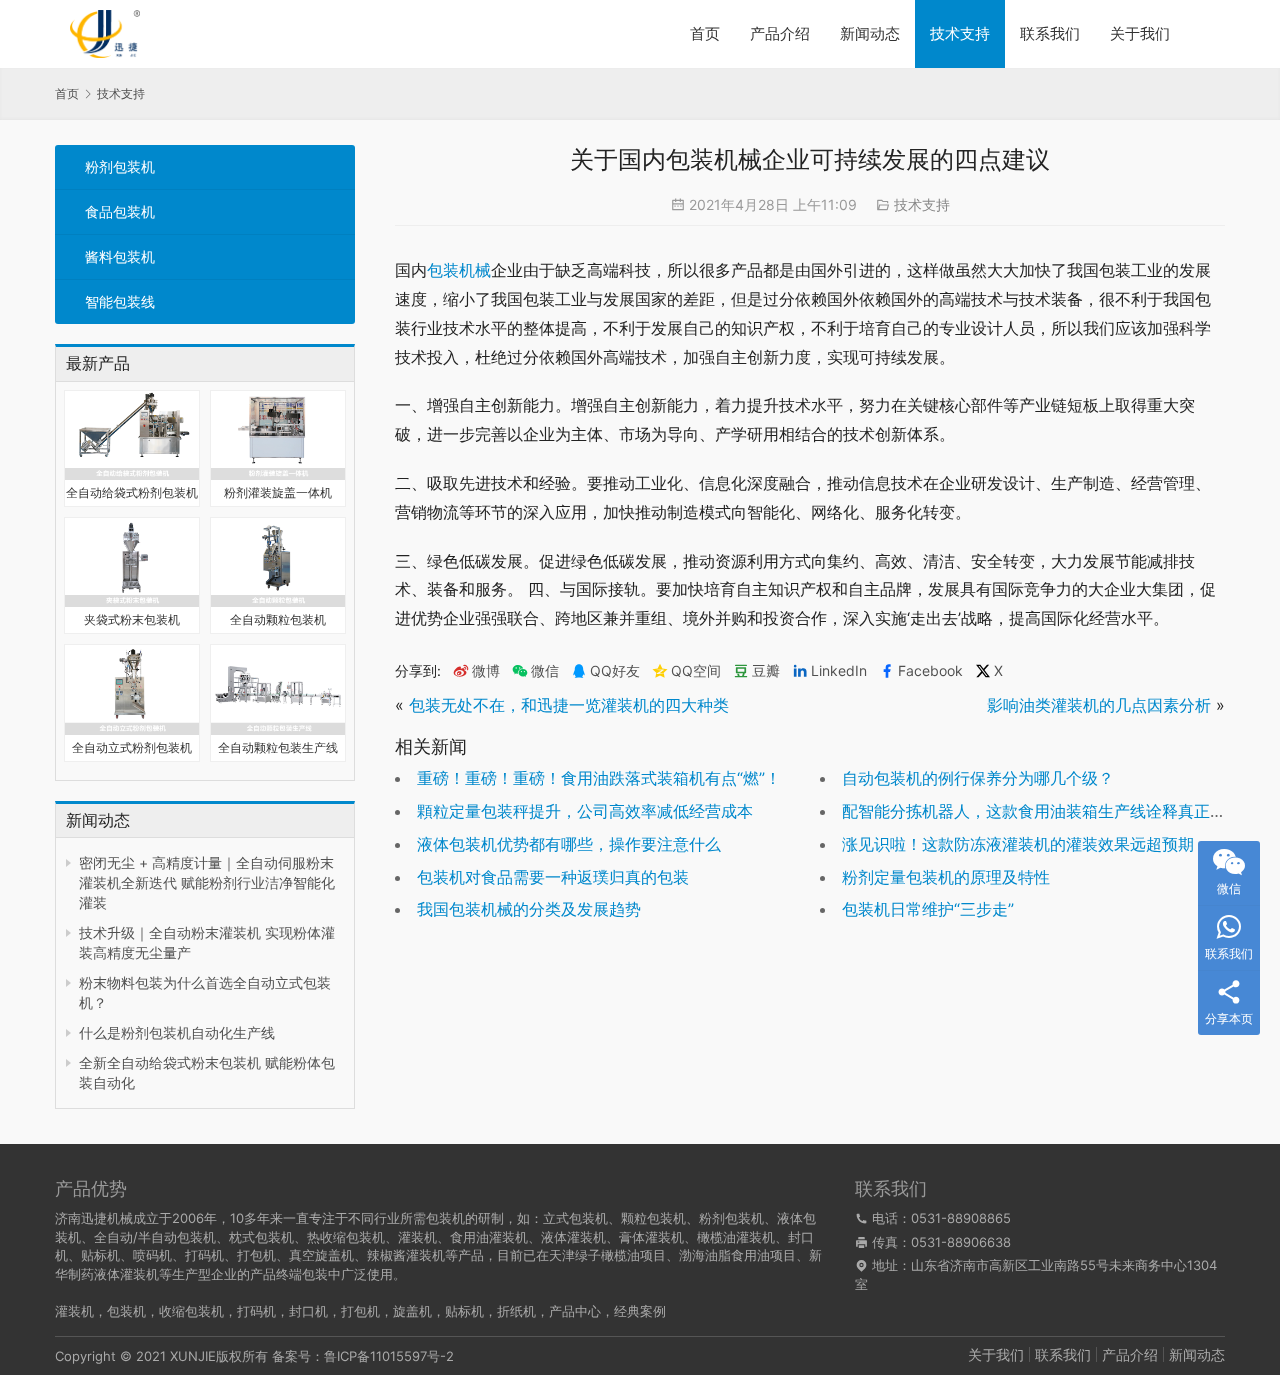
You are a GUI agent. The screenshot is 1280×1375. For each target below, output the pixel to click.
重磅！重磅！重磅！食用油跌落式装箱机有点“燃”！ (599, 778)
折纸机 (516, 1311)
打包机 (360, 1311)
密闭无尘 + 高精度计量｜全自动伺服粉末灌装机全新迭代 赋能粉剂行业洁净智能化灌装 (207, 882)
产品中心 (575, 1311)
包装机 (126, 1311)
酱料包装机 (120, 256)
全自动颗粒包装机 (278, 619)
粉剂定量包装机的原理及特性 (946, 877)
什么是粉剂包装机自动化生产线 (177, 1032)
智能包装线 (120, 301)
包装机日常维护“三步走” (928, 909)
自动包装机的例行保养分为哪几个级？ (978, 778)
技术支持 (960, 33)
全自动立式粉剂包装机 (132, 747)
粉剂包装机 (120, 166)
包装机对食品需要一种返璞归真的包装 (553, 877)
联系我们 (1050, 33)
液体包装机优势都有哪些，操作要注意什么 (569, 844)
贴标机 (464, 1311)
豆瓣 (766, 671)
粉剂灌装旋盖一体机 (278, 492)
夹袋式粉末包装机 (132, 619)
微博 (486, 671)
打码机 (256, 1311)
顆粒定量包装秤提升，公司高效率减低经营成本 (585, 811)
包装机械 (459, 270)
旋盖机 (412, 1311)
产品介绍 (780, 33)
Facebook (930, 671)
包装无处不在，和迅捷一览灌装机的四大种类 (569, 705)
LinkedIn (839, 671)
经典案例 (640, 1311)
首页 (705, 33)
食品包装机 (120, 211)
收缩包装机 (191, 1311)
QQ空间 (696, 671)
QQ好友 (615, 671)
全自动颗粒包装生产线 (278, 747)
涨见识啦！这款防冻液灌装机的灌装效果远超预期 (1018, 844)
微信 (535, 671)
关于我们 (1140, 33)
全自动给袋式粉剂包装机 (132, 492)
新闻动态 (870, 33)
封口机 (308, 1311)
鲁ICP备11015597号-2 (389, 1356)
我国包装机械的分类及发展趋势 (529, 909)
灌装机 (74, 1311)
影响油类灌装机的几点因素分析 (1099, 705)
